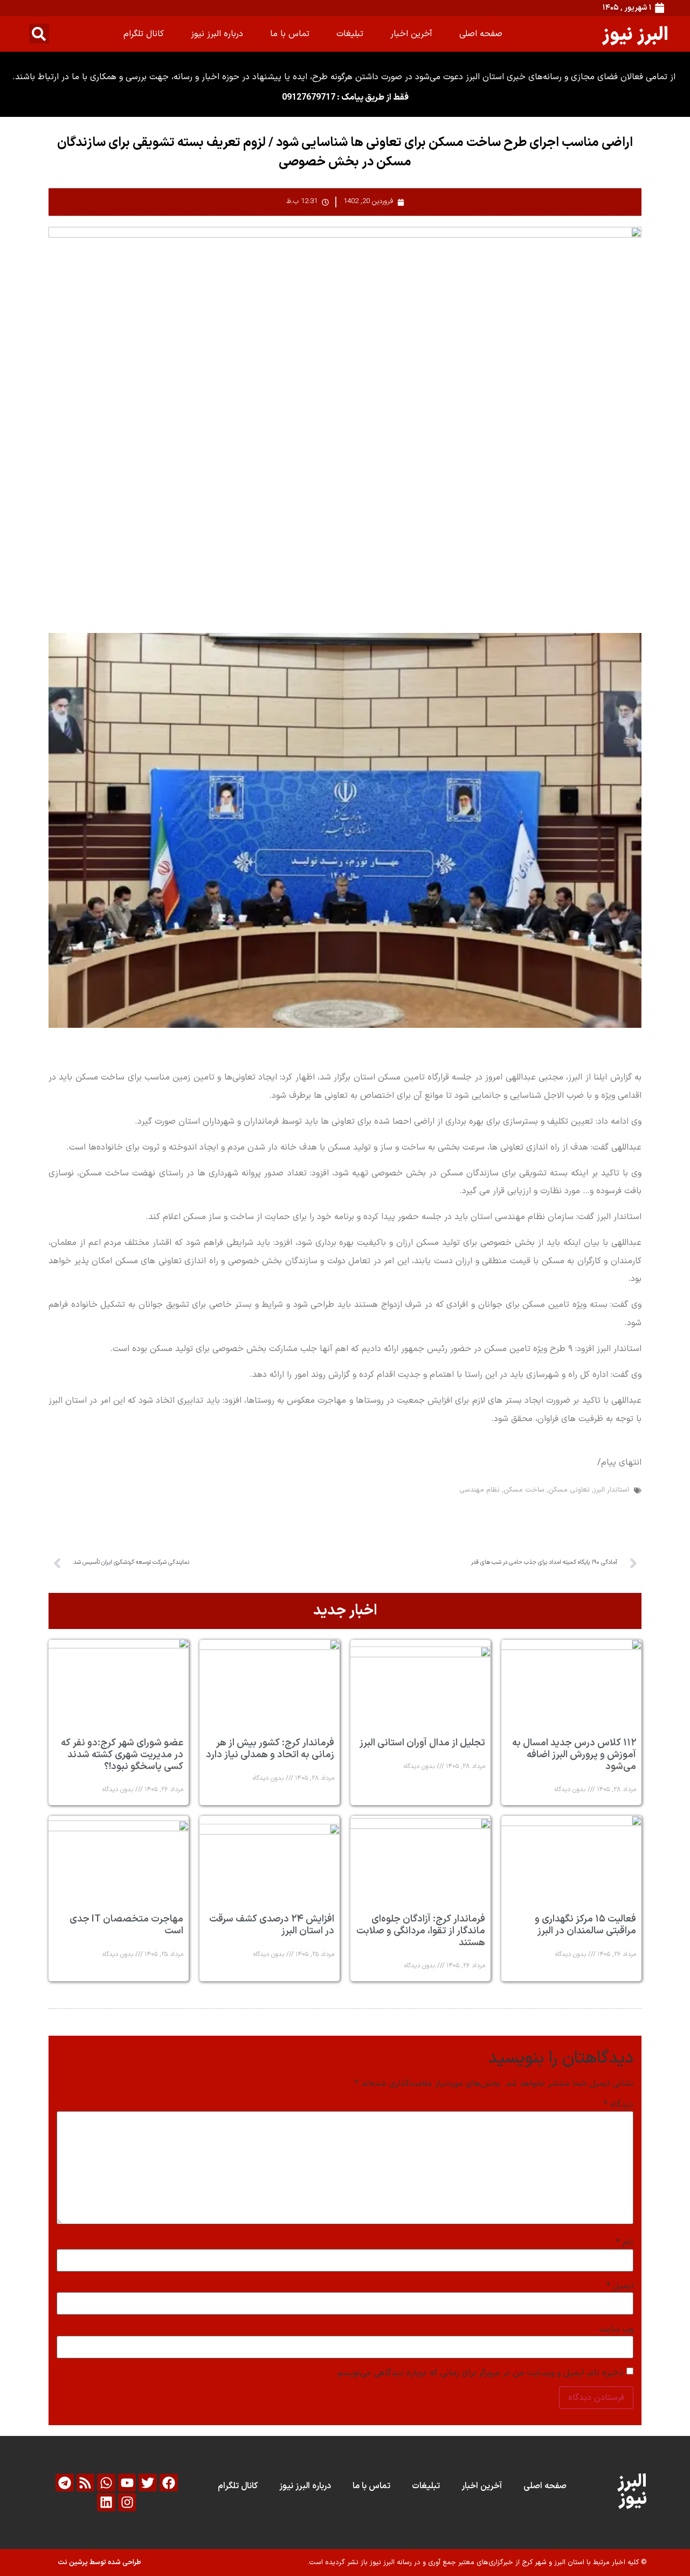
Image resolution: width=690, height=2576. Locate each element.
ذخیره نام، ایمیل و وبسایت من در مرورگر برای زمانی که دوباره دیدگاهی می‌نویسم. (479, 2373)
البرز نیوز (635, 34)
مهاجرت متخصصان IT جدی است (126, 1925)
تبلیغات (350, 34)
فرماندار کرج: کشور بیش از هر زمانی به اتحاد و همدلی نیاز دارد (270, 1749)
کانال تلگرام (144, 34)
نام (625, 2243)
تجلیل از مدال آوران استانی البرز (422, 1743)
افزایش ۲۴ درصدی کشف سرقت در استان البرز (272, 1925)
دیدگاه (619, 2105)
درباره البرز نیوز (217, 34)
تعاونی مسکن (569, 1490)
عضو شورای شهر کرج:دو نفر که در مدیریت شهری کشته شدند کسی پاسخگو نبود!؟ (122, 1755)
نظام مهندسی (479, 1490)
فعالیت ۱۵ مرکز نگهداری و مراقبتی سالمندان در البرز (585, 1925)
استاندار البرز (611, 1490)
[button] (39, 34)
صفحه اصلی (481, 34)
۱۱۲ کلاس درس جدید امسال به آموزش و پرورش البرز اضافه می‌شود (574, 1755)
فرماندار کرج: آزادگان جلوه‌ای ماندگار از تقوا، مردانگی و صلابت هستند (421, 1931)
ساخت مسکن (524, 1490)
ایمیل (620, 2286)
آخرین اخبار (411, 34)
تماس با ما (290, 34)
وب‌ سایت (616, 2329)
